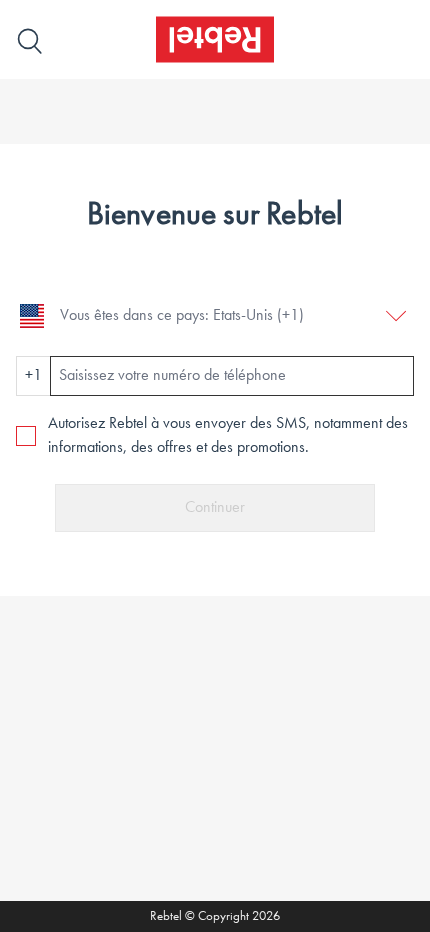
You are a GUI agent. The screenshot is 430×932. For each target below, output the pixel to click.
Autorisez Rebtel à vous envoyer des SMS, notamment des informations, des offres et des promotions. (228, 436)
